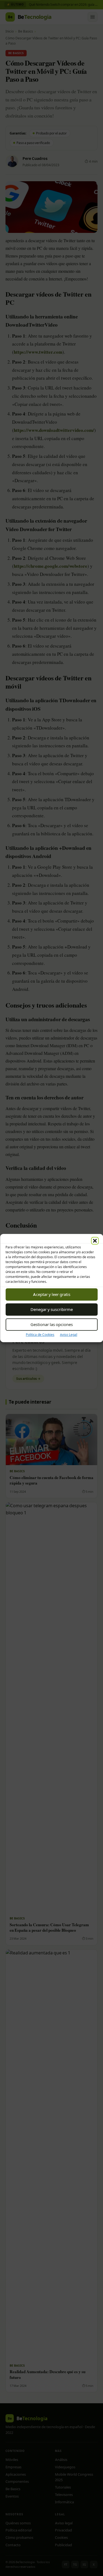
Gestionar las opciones (52, 1324)
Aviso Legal (69, 1335)
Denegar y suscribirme (52, 1309)
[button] (95, 1241)
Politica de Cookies (40, 1335)
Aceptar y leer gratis (52, 1294)
